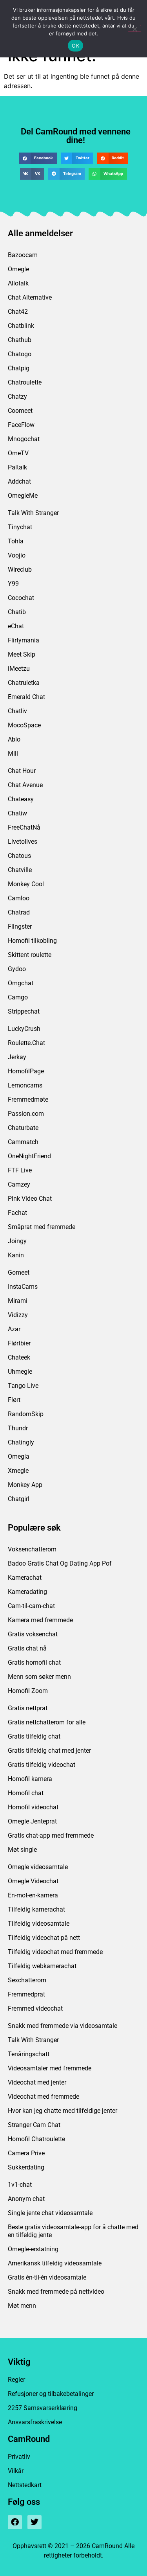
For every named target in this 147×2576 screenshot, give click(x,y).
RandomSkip (26, 1414)
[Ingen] (134, 28)
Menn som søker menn (39, 1677)
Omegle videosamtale (38, 1867)
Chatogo (20, 354)
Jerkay (17, 1057)
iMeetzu (19, 669)
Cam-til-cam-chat (31, 1606)
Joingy (17, 1241)
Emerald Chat (26, 697)
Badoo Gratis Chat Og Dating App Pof (60, 1563)
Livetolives (23, 842)
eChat (16, 626)
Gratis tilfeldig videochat (42, 1765)
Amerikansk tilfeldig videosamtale (55, 2263)
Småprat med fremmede (42, 1227)
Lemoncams (25, 1085)
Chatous (19, 856)
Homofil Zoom (28, 1691)
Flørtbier (19, 1343)
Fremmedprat (26, 1994)
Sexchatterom (27, 1980)
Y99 (13, 584)
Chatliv (17, 711)
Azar (14, 1329)
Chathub (20, 340)
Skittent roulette (30, 955)
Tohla (16, 541)
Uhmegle (20, 1372)
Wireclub (20, 569)
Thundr (18, 1428)
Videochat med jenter (37, 2082)
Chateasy (21, 799)
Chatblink (21, 326)
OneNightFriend (29, 1156)
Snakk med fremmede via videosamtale (63, 2026)
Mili (13, 753)
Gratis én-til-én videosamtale (47, 2277)
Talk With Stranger (33, 513)
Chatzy (17, 397)
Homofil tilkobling (32, 941)
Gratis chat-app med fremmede (51, 1835)
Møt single (22, 1850)
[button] (38, 158)
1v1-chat (20, 2185)
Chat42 (18, 312)
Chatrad (19, 912)
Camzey (19, 1184)
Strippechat (24, 1011)
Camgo (18, 997)
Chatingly (21, 1442)
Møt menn (22, 2306)
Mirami (18, 1301)
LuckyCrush (24, 1029)
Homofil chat (26, 1793)
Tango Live (23, 1386)
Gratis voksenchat (33, 1634)
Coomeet (20, 411)
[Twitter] (34, 2522)
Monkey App (25, 1485)
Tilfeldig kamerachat (36, 1909)
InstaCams (23, 1287)
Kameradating (27, 1592)
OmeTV (18, 453)
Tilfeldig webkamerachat (42, 1966)
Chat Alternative (30, 297)
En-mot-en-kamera (33, 1895)
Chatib (17, 612)
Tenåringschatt (29, 2054)
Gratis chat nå (27, 1648)
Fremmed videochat (35, 2008)
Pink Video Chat (30, 1199)
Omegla (19, 1456)
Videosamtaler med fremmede (50, 2068)
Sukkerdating (26, 2167)
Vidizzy (18, 1315)
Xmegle (18, 1471)
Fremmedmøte (28, 1099)
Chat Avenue (25, 785)
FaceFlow (21, 425)
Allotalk (18, 283)
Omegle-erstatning (33, 2249)
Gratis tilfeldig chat (34, 1736)
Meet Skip (22, 654)
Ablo (14, 739)
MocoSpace (24, 725)
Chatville (20, 870)
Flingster (20, 926)
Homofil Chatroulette (36, 2139)
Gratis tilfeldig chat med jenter (49, 1751)
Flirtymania (24, 640)
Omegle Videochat (33, 1881)
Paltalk (17, 467)
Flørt (14, 1400)
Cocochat (21, 598)
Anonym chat (26, 2199)
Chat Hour (22, 771)
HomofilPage (26, 1071)
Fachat (17, 1213)
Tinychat (20, 527)
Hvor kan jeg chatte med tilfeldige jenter (63, 2111)
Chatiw (17, 813)
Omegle (18, 269)
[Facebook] (15, 2522)
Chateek (19, 1357)
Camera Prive (26, 2153)
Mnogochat (24, 439)
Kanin (16, 1255)
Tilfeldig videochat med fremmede (55, 1952)
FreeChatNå (24, 827)
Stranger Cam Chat (34, 2125)
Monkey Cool (26, 884)
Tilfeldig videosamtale (39, 1924)
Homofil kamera (30, 1779)
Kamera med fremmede (40, 1620)
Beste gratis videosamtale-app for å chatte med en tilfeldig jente (73, 2231)
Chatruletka (24, 683)
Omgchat (21, 983)
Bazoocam (23, 255)
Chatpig (19, 368)
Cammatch (23, 1142)
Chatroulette (25, 382)
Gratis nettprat (28, 1708)
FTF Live (20, 1170)
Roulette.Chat (26, 1043)
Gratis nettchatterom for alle (47, 1722)
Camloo (19, 898)
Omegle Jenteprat (32, 1821)
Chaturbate (23, 1128)
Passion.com (26, 1114)
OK (75, 46)
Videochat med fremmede (44, 2097)
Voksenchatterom (32, 1549)
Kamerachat (25, 1578)
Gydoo (17, 969)
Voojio (17, 555)
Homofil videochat (33, 1807)
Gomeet (19, 1272)
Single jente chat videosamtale (50, 2213)
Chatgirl (19, 1499)
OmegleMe (23, 496)
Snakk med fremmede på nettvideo (56, 2292)
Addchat (19, 481)
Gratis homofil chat (34, 1662)
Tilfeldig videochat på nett (44, 1938)
